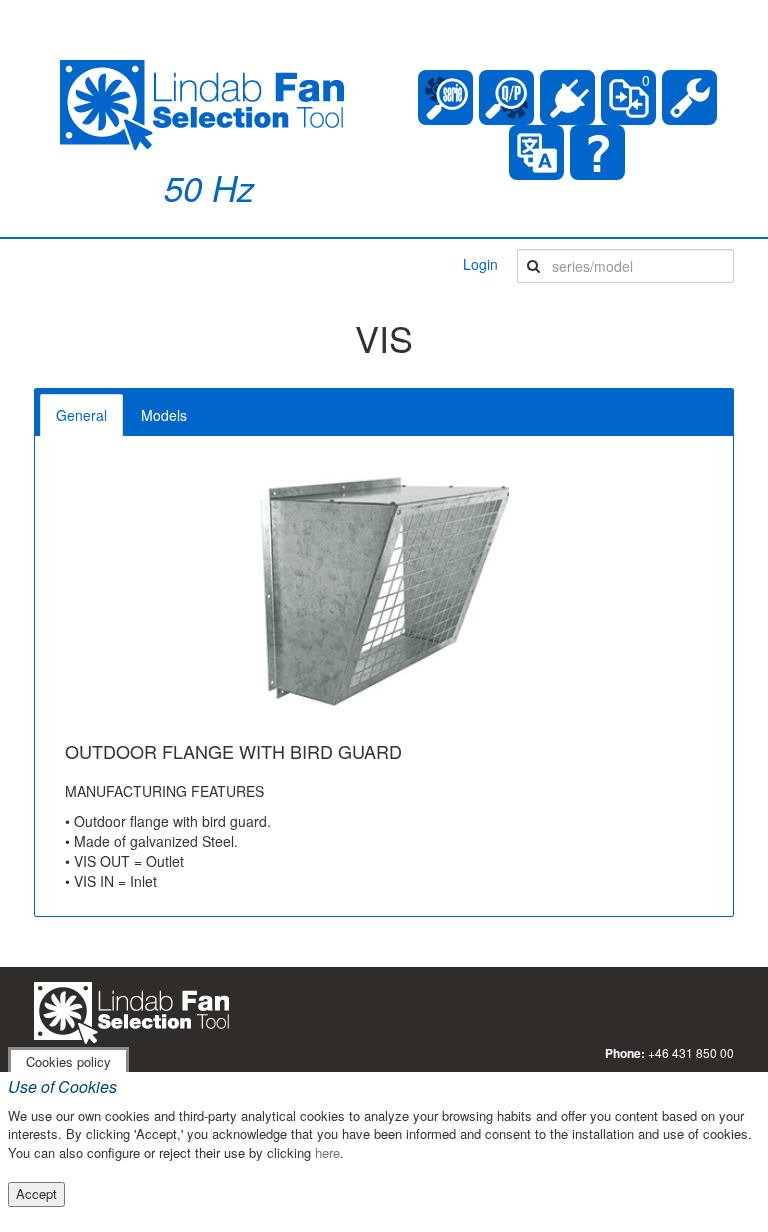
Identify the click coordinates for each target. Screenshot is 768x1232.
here (327, 1152)
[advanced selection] (506, 97)
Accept (36, 1193)
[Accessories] (567, 97)
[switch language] (536, 152)
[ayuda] (597, 152)
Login (480, 264)
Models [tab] (164, 415)
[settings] (689, 97)
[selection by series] (445, 97)
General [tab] (81, 415)
